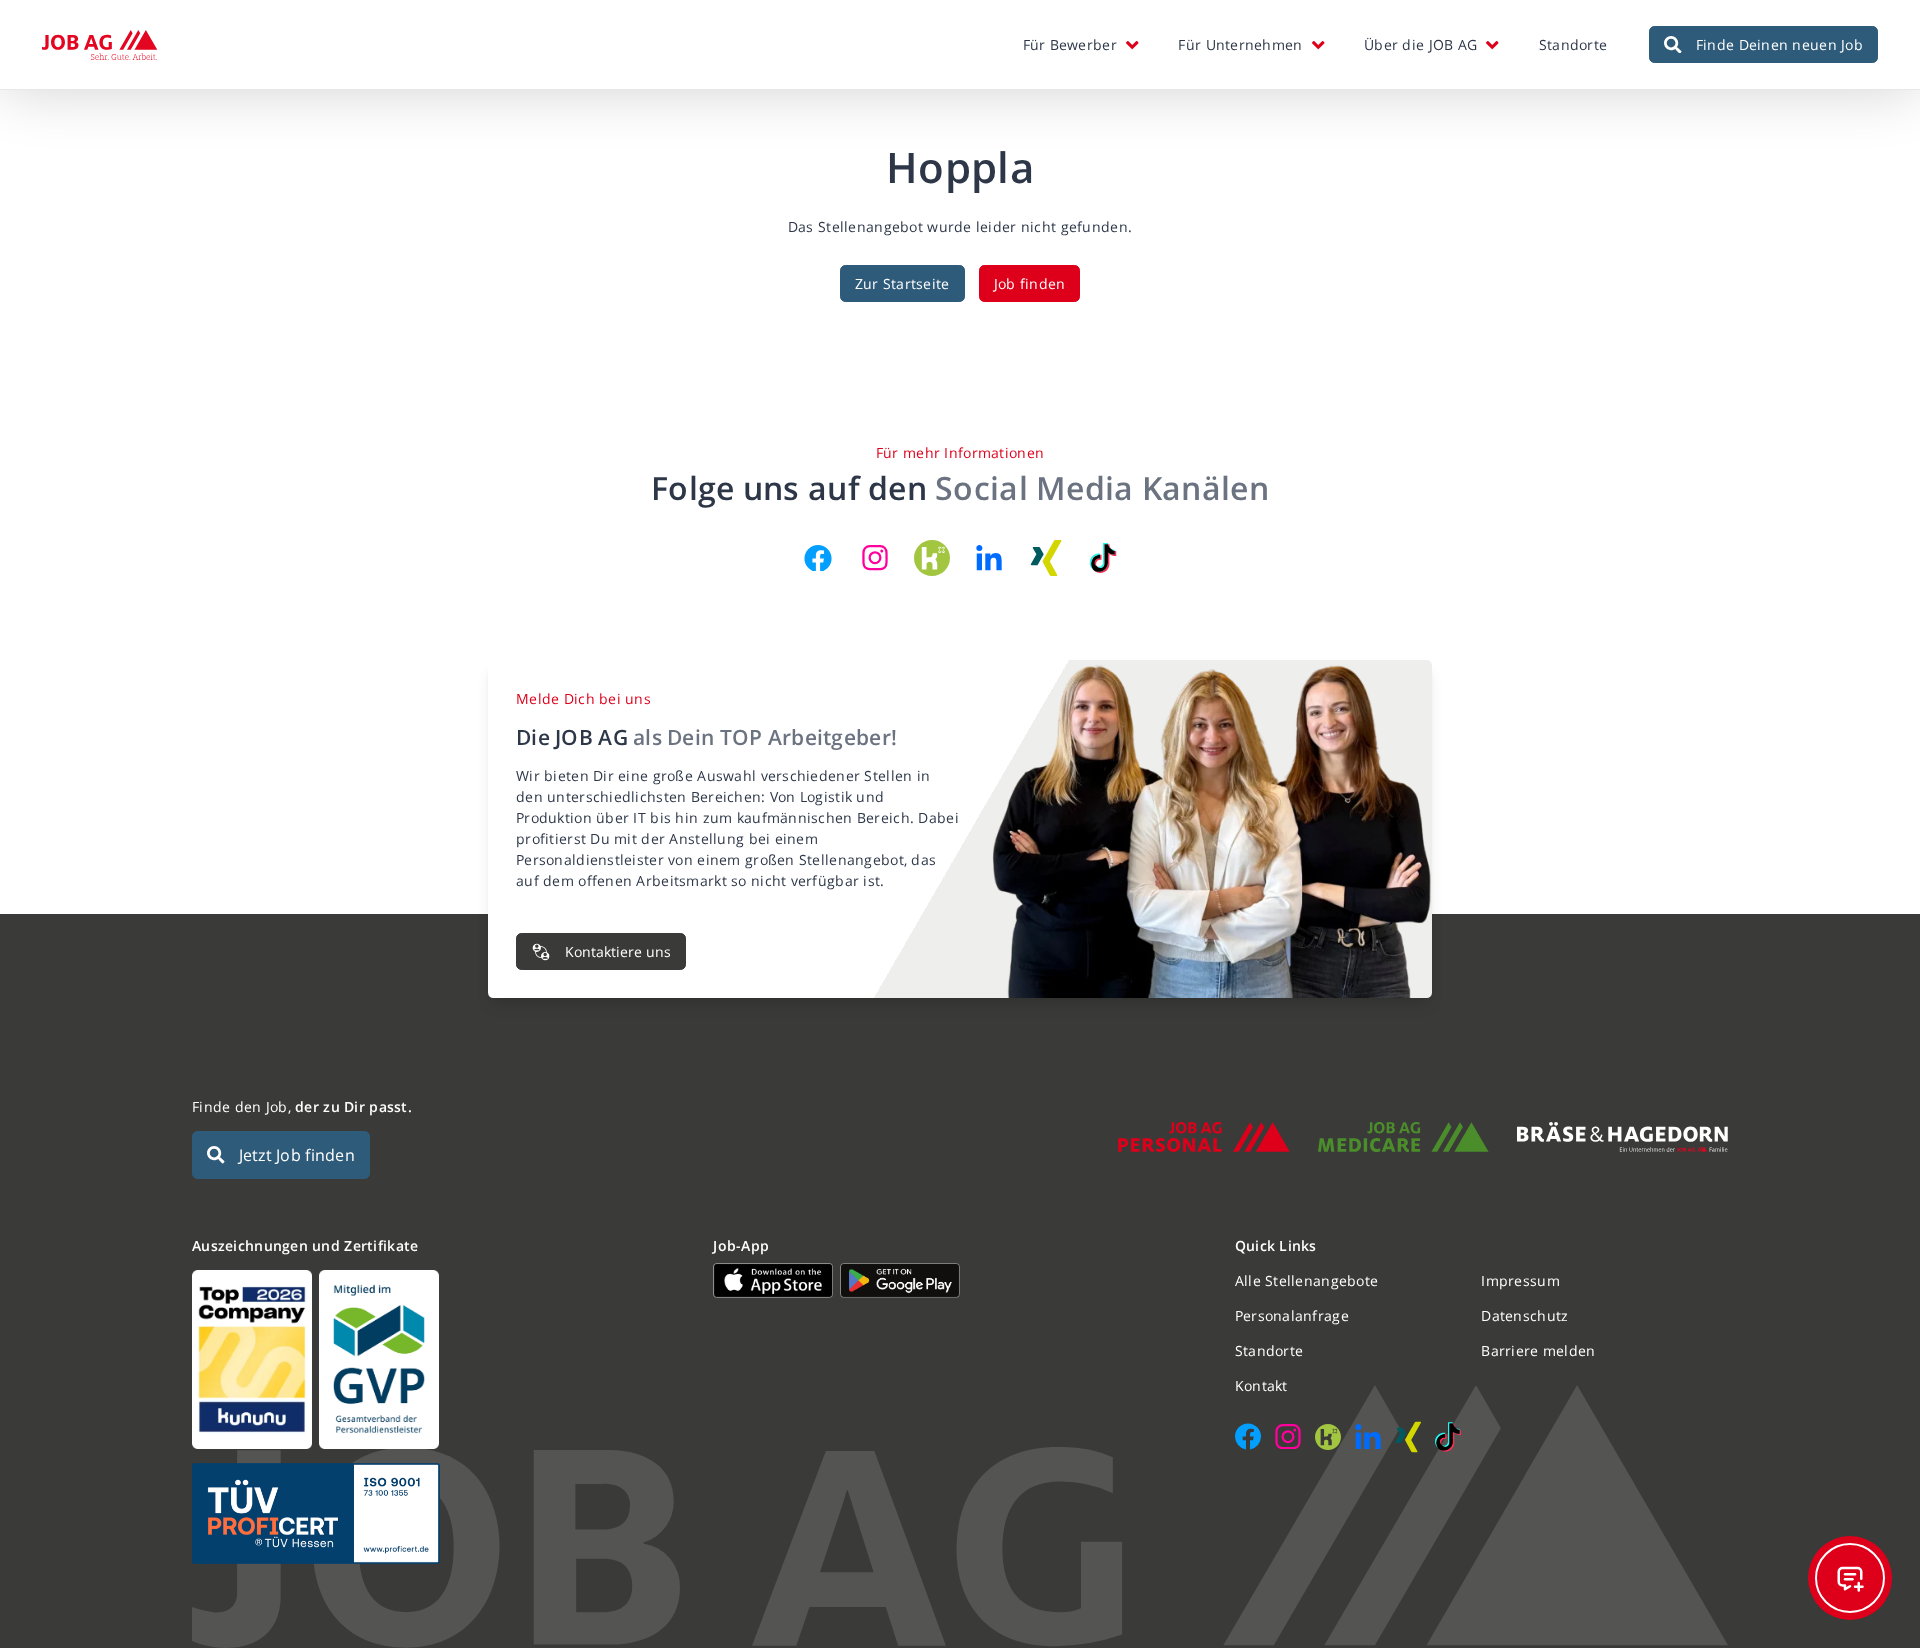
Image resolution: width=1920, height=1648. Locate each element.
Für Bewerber (1070, 44)
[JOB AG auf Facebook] (818, 558)
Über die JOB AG (1420, 44)
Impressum (1520, 1280)
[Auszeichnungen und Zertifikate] (438, 1359)
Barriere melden (1538, 1350)
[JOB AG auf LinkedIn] (989, 558)
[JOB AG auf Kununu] (932, 558)
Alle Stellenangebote (1307, 1280)
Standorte (1573, 44)
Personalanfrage (1292, 1315)
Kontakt (1261, 1385)
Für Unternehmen (1240, 44)
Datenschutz (1524, 1315)
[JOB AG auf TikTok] (1103, 558)
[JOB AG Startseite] (99, 45)
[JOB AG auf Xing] (1046, 558)
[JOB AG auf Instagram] (875, 558)
